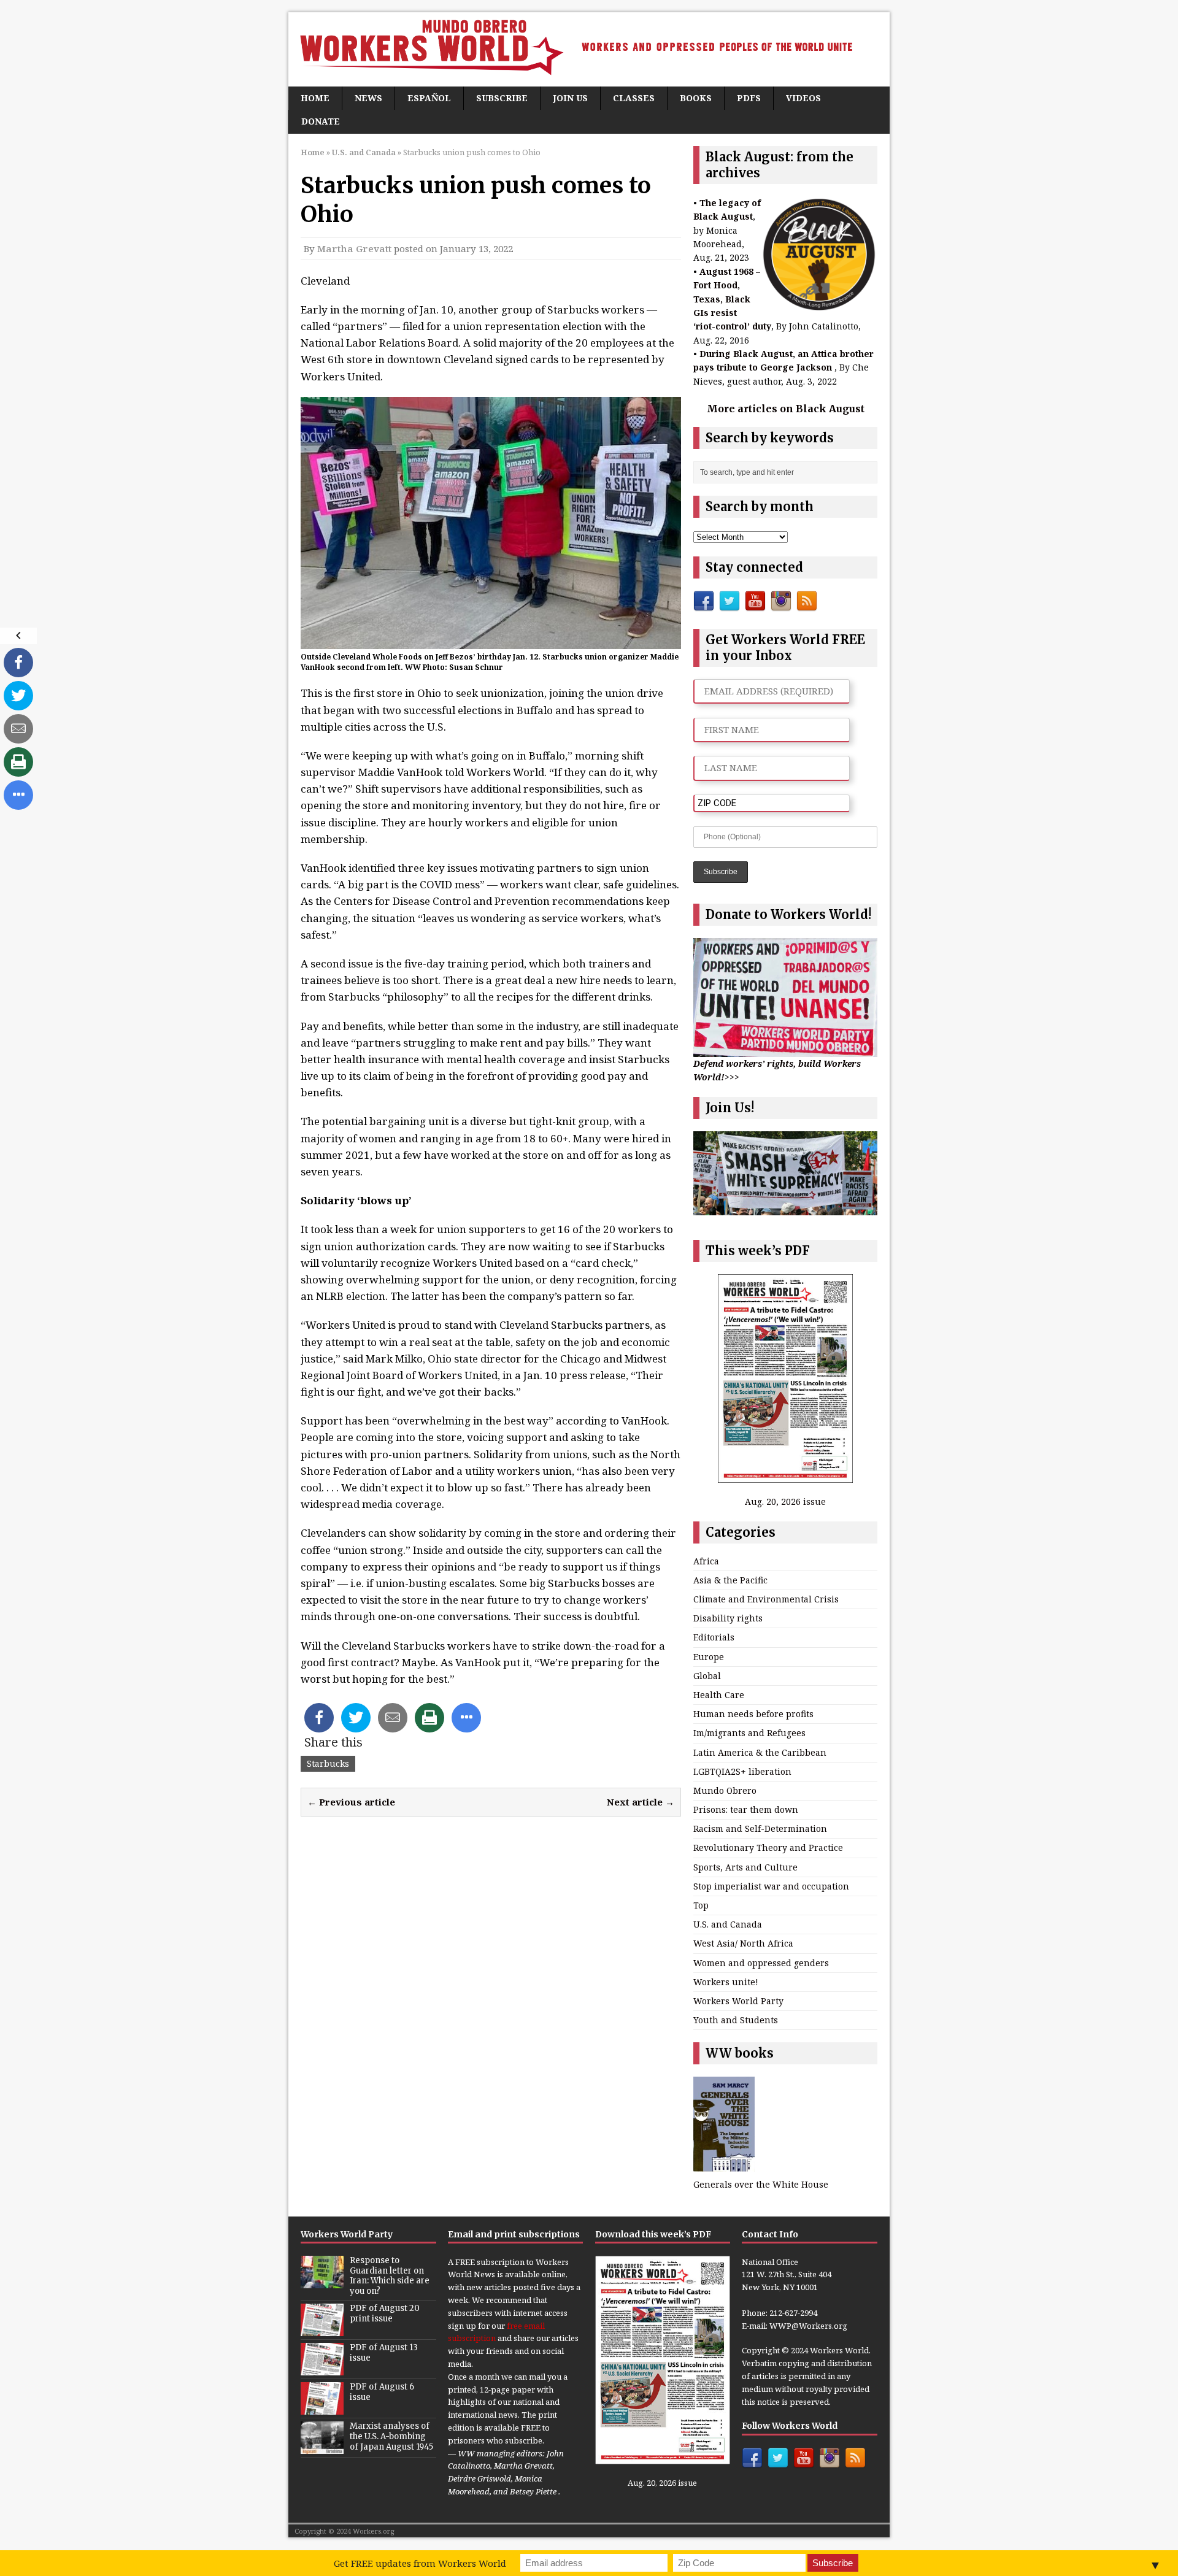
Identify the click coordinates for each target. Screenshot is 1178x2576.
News (368, 98)
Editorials (714, 1637)
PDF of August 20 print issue (385, 2313)
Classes (634, 98)
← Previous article (351, 1802)
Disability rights (728, 1618)
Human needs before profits (753, 1714)
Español (429, 98)
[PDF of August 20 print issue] (322, 2329)
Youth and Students (736, 2020)
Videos (803, 98)
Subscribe (502, 98)
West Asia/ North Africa (743, 1943)
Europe (709, 1657)
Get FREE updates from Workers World (420, 2563)
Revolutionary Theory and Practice (768, 1847)
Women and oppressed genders (761, 1963)
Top (701, 1905)
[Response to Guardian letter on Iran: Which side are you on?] (322, 2282)
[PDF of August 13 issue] (322, 2369)
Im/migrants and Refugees (749, 1733)
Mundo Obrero (725, 1790)
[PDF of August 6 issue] (322, 2408)
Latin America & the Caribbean (760, 1752)
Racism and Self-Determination (760, 1828)
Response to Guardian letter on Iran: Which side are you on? (390, 2276)
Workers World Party (738, 2001)
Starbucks (328, 1763)
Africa (706, 1561)
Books (696, 98)
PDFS (749, 98)
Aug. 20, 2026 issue (785, 1501)
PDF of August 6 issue (382, 2392)
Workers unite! (726, 1982)
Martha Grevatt (354, 248)
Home (315, 98)
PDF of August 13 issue (384, 2353)
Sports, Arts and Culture (745, 1867)
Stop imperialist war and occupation (771, 1886)
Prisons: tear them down (746, 1809)
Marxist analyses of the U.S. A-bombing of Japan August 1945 (391, 2436)
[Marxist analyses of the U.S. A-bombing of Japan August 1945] (322, 2447)
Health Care (719, 1695)
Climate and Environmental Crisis (766, 1599)
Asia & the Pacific (730, 1580)
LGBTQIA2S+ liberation (742, 1771)
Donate (321, 121)
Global (707, 1676)
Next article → (641, 1802)
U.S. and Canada (728, 1924)
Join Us (570, 98)
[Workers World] (589, 49)
